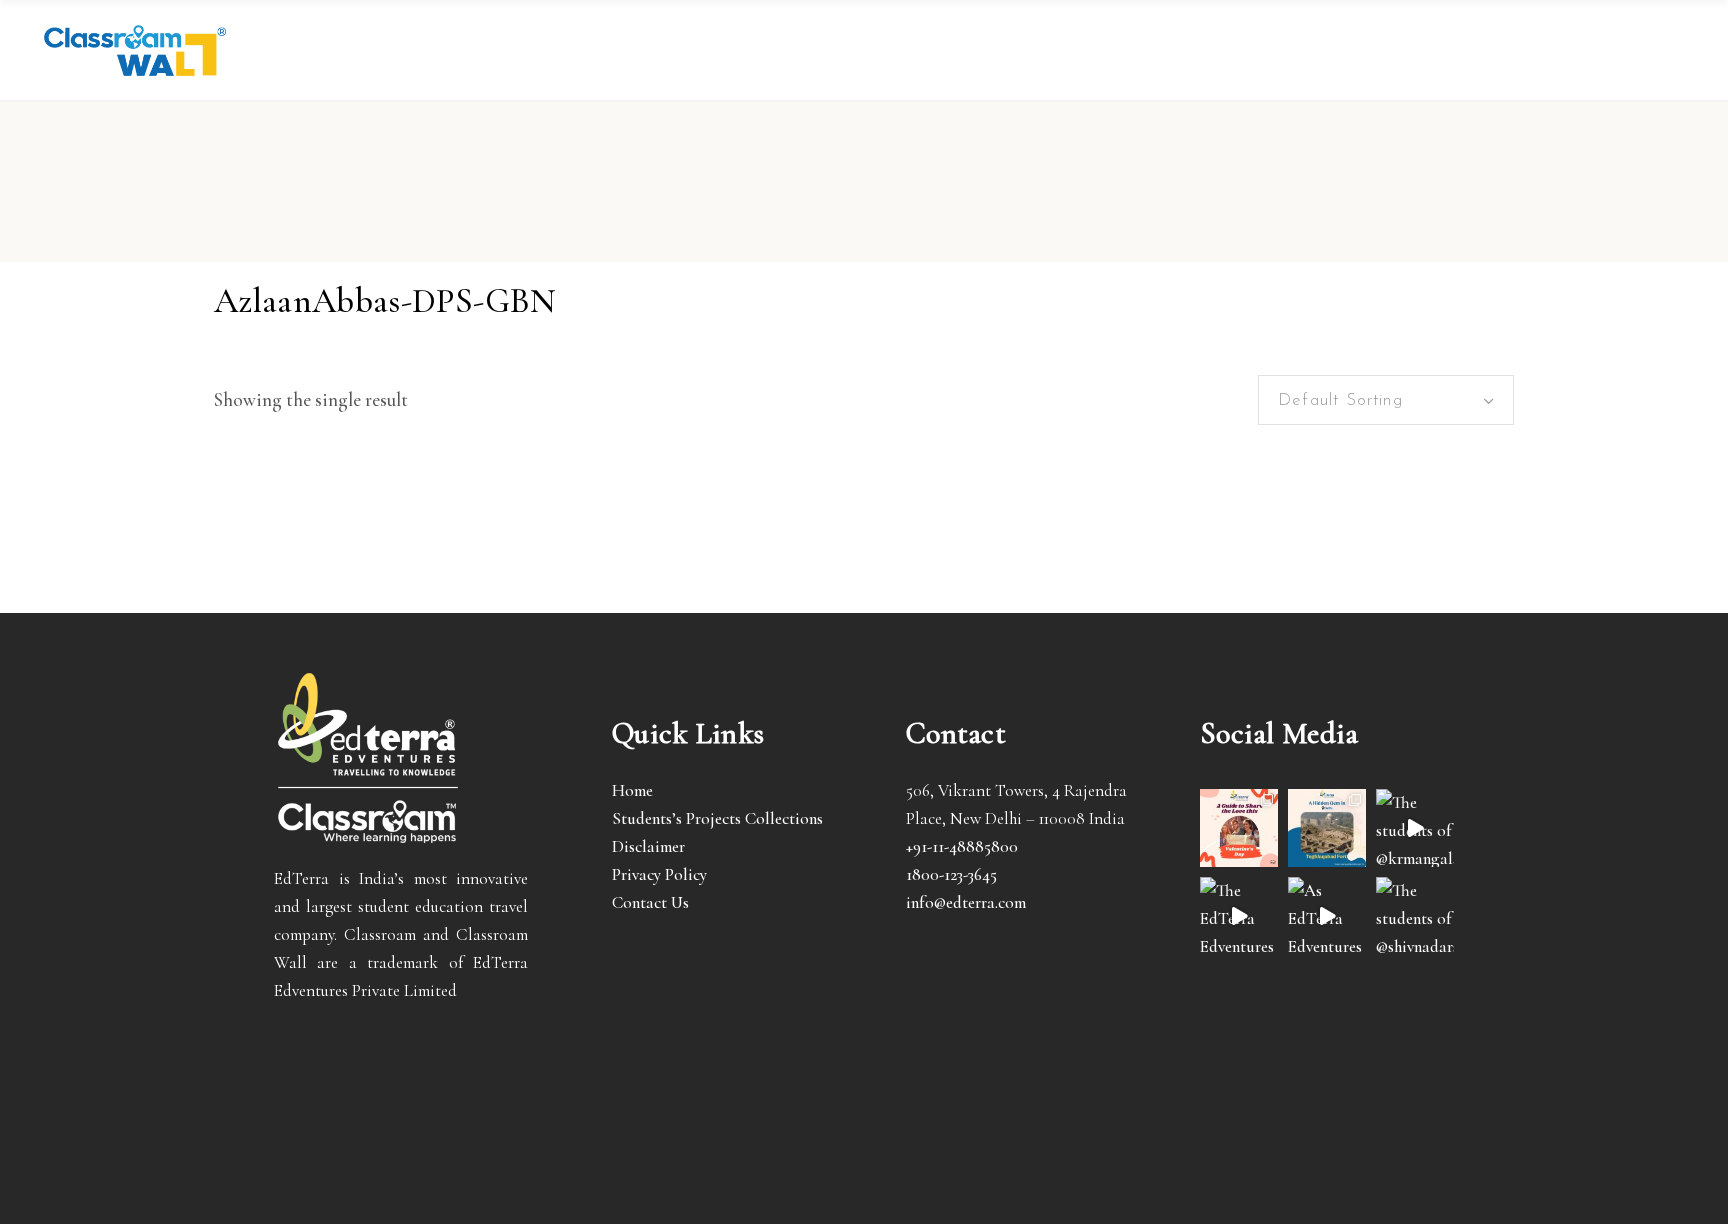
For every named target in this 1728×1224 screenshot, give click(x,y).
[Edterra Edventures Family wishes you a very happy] (1239, 828)
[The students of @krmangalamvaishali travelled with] (1415, 828)
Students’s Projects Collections (717, 818)
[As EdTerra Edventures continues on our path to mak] (1327, 916)
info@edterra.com (966, 902)
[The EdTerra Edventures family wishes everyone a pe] (1239, 916)
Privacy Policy (659, 874)
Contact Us (650, 902)
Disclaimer (648, 846)
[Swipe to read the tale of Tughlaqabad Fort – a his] (1327, 828)
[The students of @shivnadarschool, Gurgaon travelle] (1415, 916)
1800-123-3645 (951, 874)
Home (632, 790)
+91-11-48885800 (962, 846)
